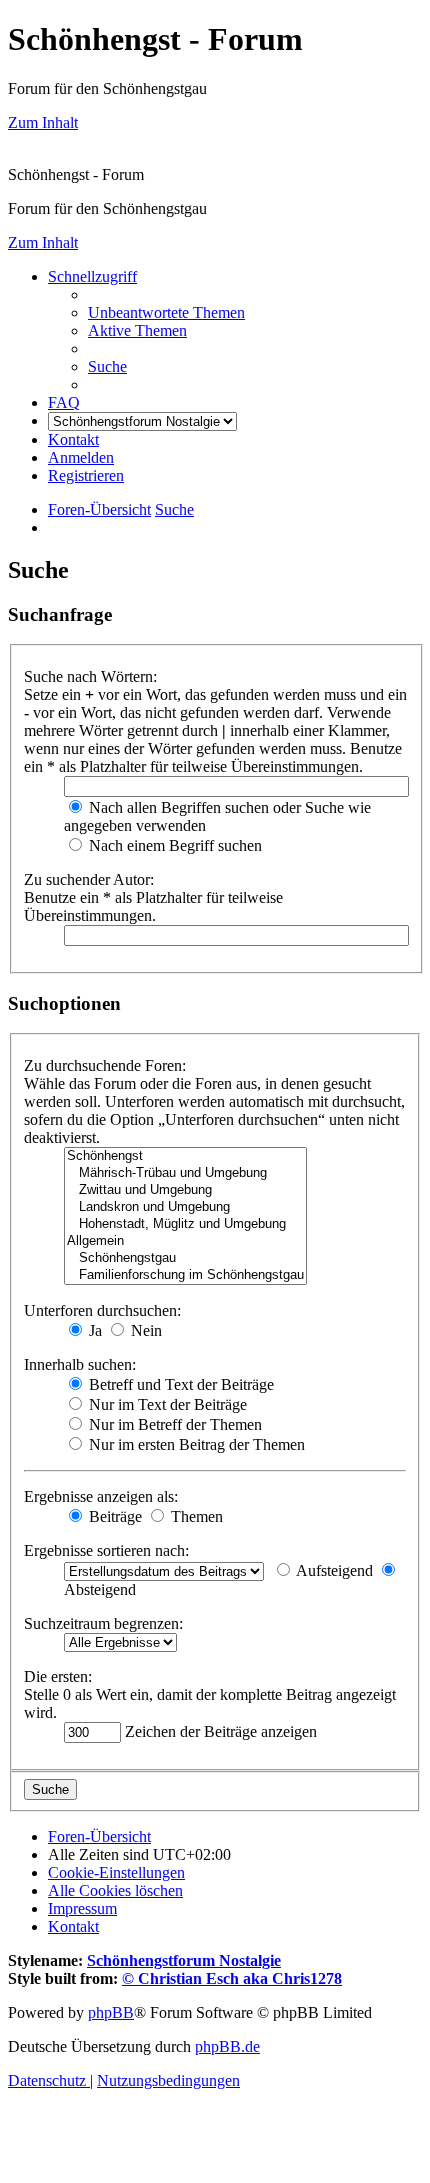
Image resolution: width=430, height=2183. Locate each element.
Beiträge (113, 1516)
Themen (195, 1516)
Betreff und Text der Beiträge (179, 1384)
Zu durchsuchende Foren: (105, 1065)
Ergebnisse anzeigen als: (101, 1496)
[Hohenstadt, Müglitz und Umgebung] (185, 1224)
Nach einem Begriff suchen (173, 845)
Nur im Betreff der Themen (173, 1424)
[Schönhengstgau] (185, 1258)
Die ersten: (58, 1676)
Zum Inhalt (43, 122)
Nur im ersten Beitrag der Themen (195, 1444)
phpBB (111, 2012)
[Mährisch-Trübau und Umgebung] (185, 1173)
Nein (144, 1330)
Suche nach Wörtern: (90, 676)
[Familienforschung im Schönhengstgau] (185, 1275)
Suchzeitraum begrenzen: (103, 1623)
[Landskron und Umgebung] (185, 1207)
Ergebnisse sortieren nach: (106, 1550)
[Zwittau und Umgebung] (185, 1190)
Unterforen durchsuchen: (102, 1310)
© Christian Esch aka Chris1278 (232, 1978)
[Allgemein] (185, 1241)
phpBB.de (227, 2046)
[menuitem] (166, 312)
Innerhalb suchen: (80, 1364)
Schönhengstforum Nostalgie (184, 1960)
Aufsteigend (333, 1570)
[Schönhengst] (185, 1156)
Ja (93, 1330)
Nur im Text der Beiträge (166, 1404)
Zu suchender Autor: (89, 879)
